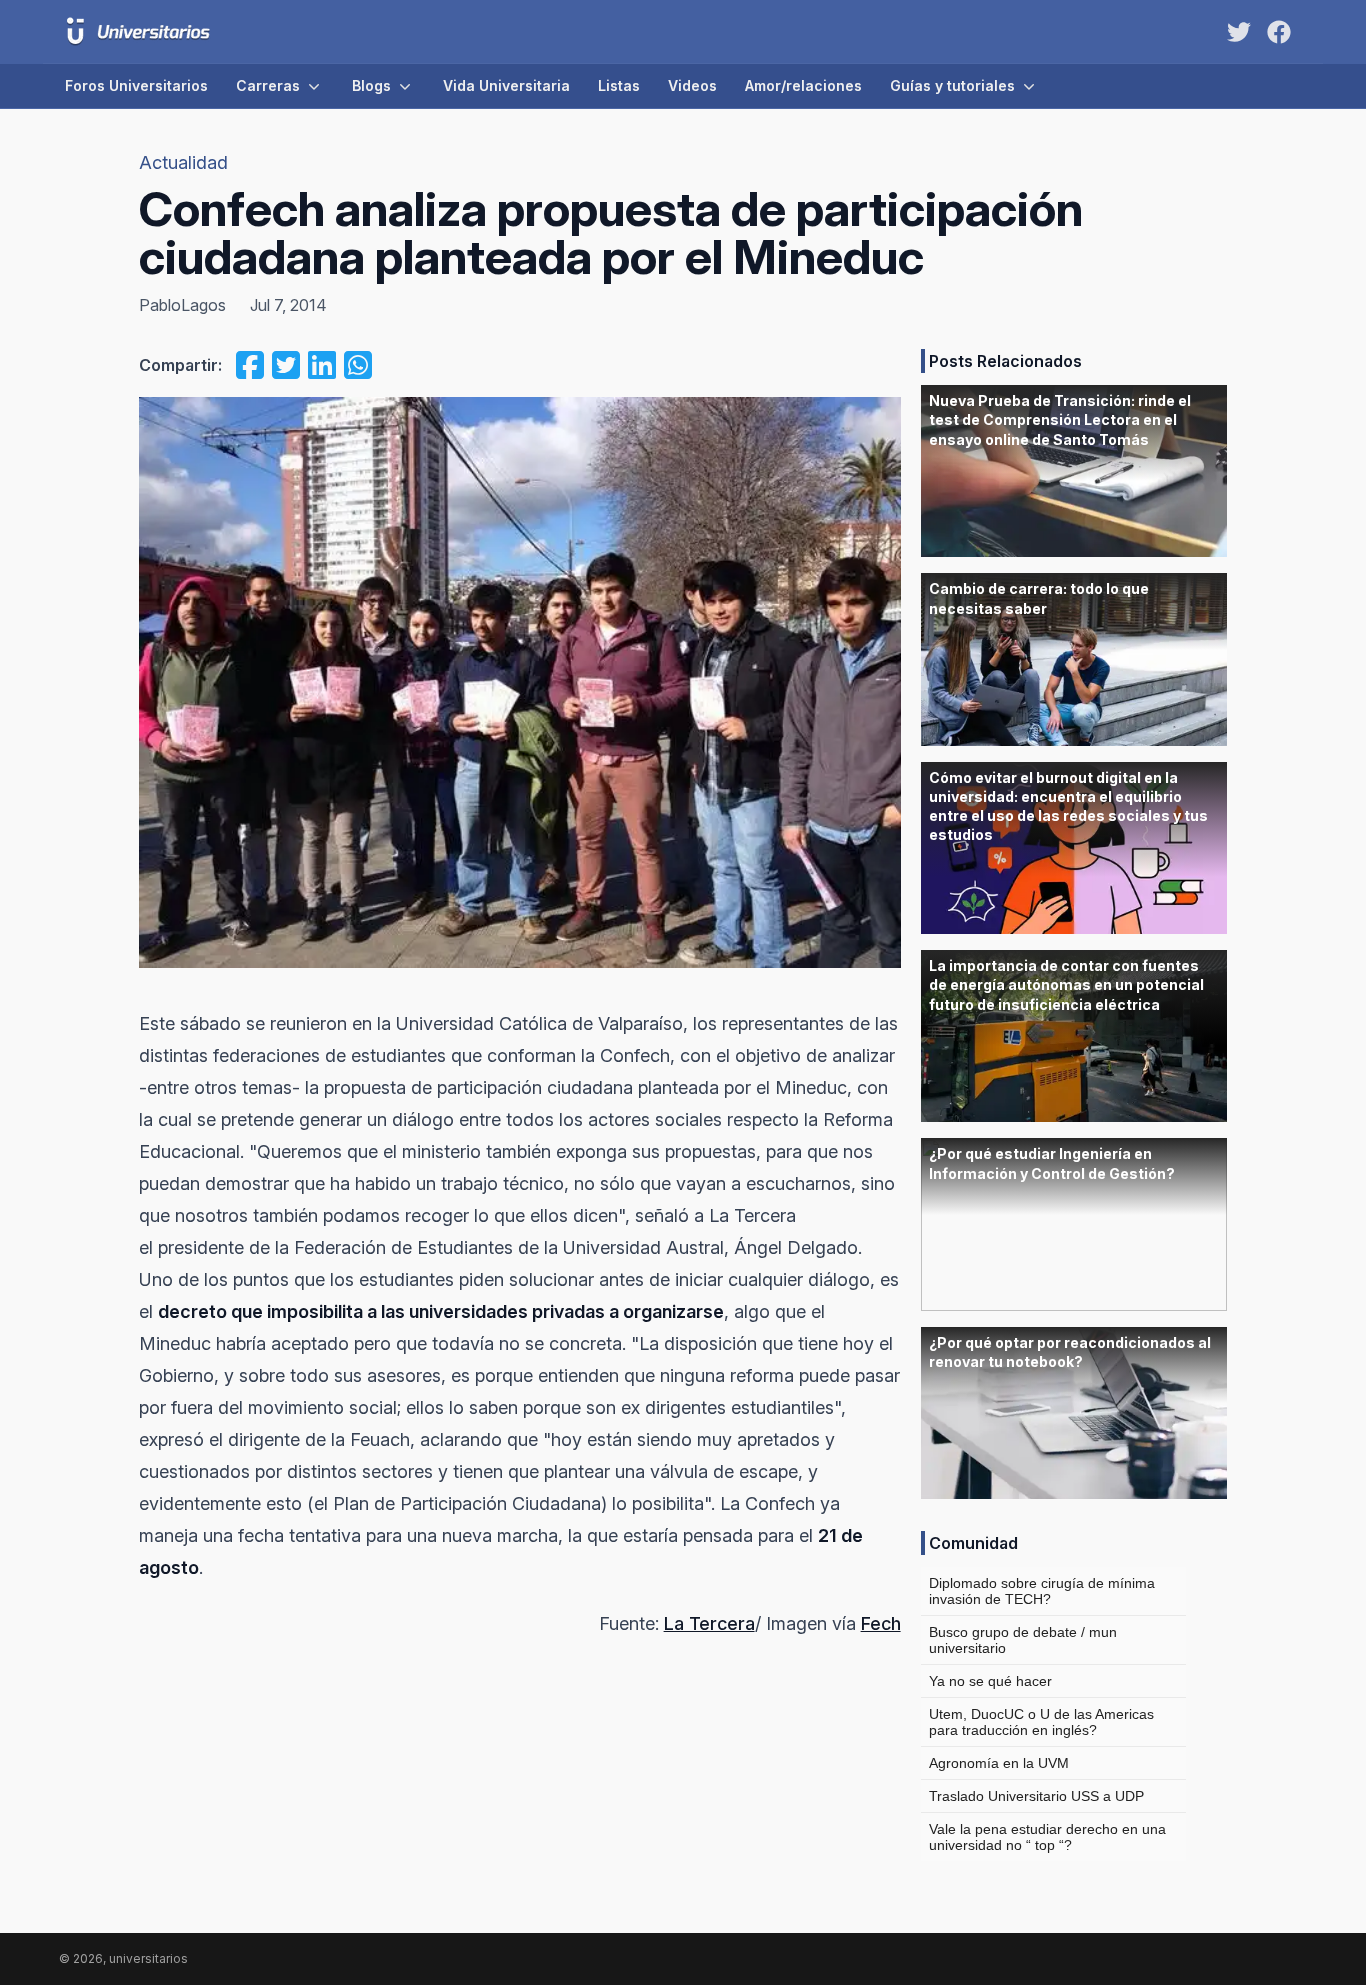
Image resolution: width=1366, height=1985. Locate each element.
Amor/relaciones (803, 85)
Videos (692, 85)
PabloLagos (182, 305)
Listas (619, 85)
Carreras (268, 85)
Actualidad (183, 162)
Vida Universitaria (506, 85)
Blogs (371, 85)
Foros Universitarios (136, 85)
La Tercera (709, 1623)
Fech (881, 1623)
